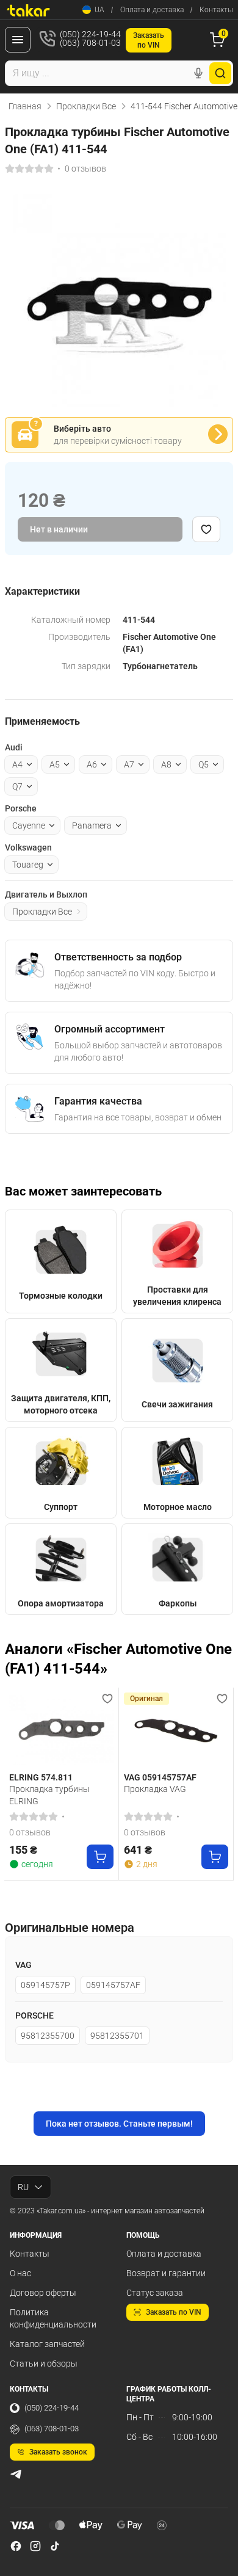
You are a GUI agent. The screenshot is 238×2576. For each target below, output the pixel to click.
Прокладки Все (86, 106)
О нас (20, 2273)
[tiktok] (55, 2546)
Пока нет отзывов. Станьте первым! (119, 2124)
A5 (55, 764)
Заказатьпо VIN (149, 40)
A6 (92, 764)
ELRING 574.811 (41, 1777)
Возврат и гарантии (166, 2273)
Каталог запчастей (47, 2344)
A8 (166, 764)
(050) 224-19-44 (52, 2408)
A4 (17, 764)
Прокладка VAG (155, 1789)
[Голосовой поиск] (198, 73)
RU (23, 2187)
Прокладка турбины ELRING (49, 1795)
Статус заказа (155, 2293)
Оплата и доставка (152, 10)
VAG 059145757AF (160, 1777)
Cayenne (29, 825)
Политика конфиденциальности (53, 2318)
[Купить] (100, 1857)
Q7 (17, 786)
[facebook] (16, 2546)
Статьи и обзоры (44, 2364)
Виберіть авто (82, 429)
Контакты (216, 10)
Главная (25, 106)
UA (99, 10)
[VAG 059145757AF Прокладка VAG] (176, 1730)
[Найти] (220, 73)
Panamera (92, 825)
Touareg (28, 865)
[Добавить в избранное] (206, 529)
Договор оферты (43, 2293)
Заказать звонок (58, 2452)
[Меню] (18, 40)
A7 (129, 764)
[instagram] (35, 2546)
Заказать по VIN (174, 2312)
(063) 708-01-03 (52, 2429)
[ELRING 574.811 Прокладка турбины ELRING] (61, 1730)
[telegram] (16, 2474)
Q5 (204, 764)
